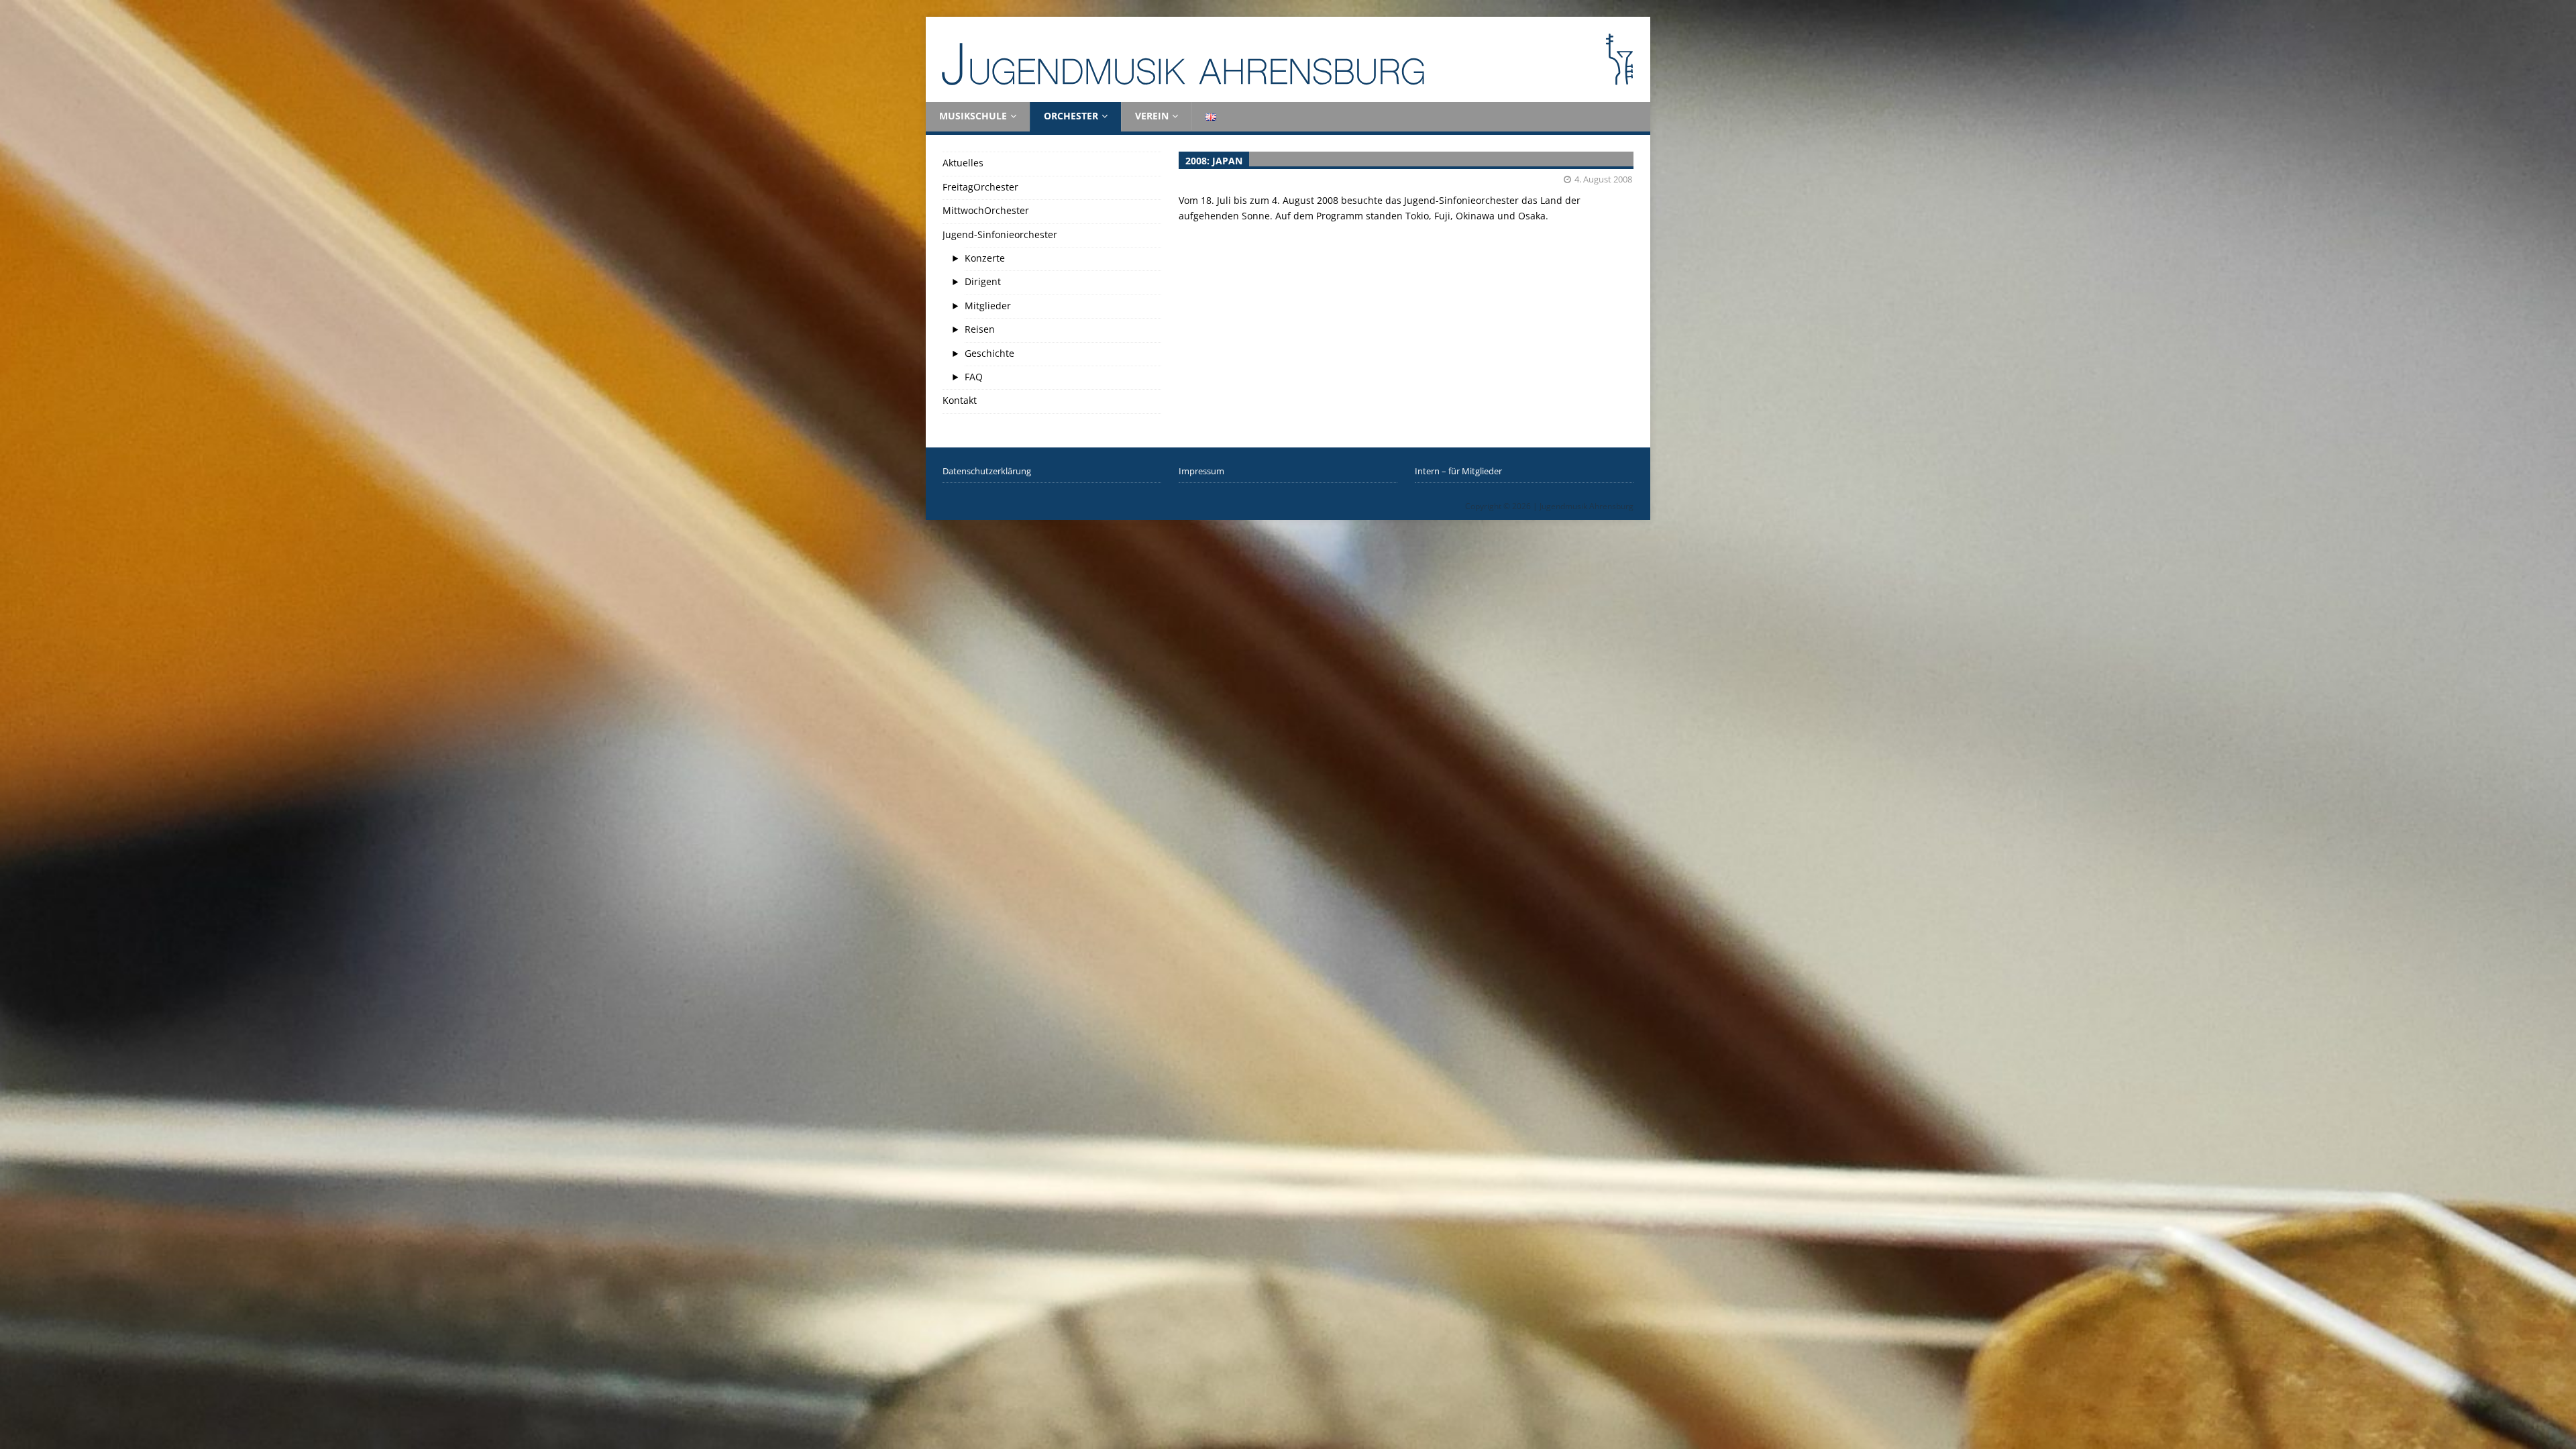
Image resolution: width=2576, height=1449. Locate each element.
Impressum (1201, 471)
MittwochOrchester (986, 210)
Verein (1152, 116)
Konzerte (985, 258)
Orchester (1071, 116)
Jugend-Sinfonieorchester (1000, 234)
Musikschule (973, 116)
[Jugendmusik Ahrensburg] (1288, 94)
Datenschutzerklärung (987, 471)
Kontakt (960, 400)
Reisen (980, 329)
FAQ (974, 377)
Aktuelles (963, 163)
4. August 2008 (1603, 179)
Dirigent (983, 281)
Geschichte (989, 353)
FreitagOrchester (980, 187)
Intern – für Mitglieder (1458, 471)
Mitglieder (988, 306)
